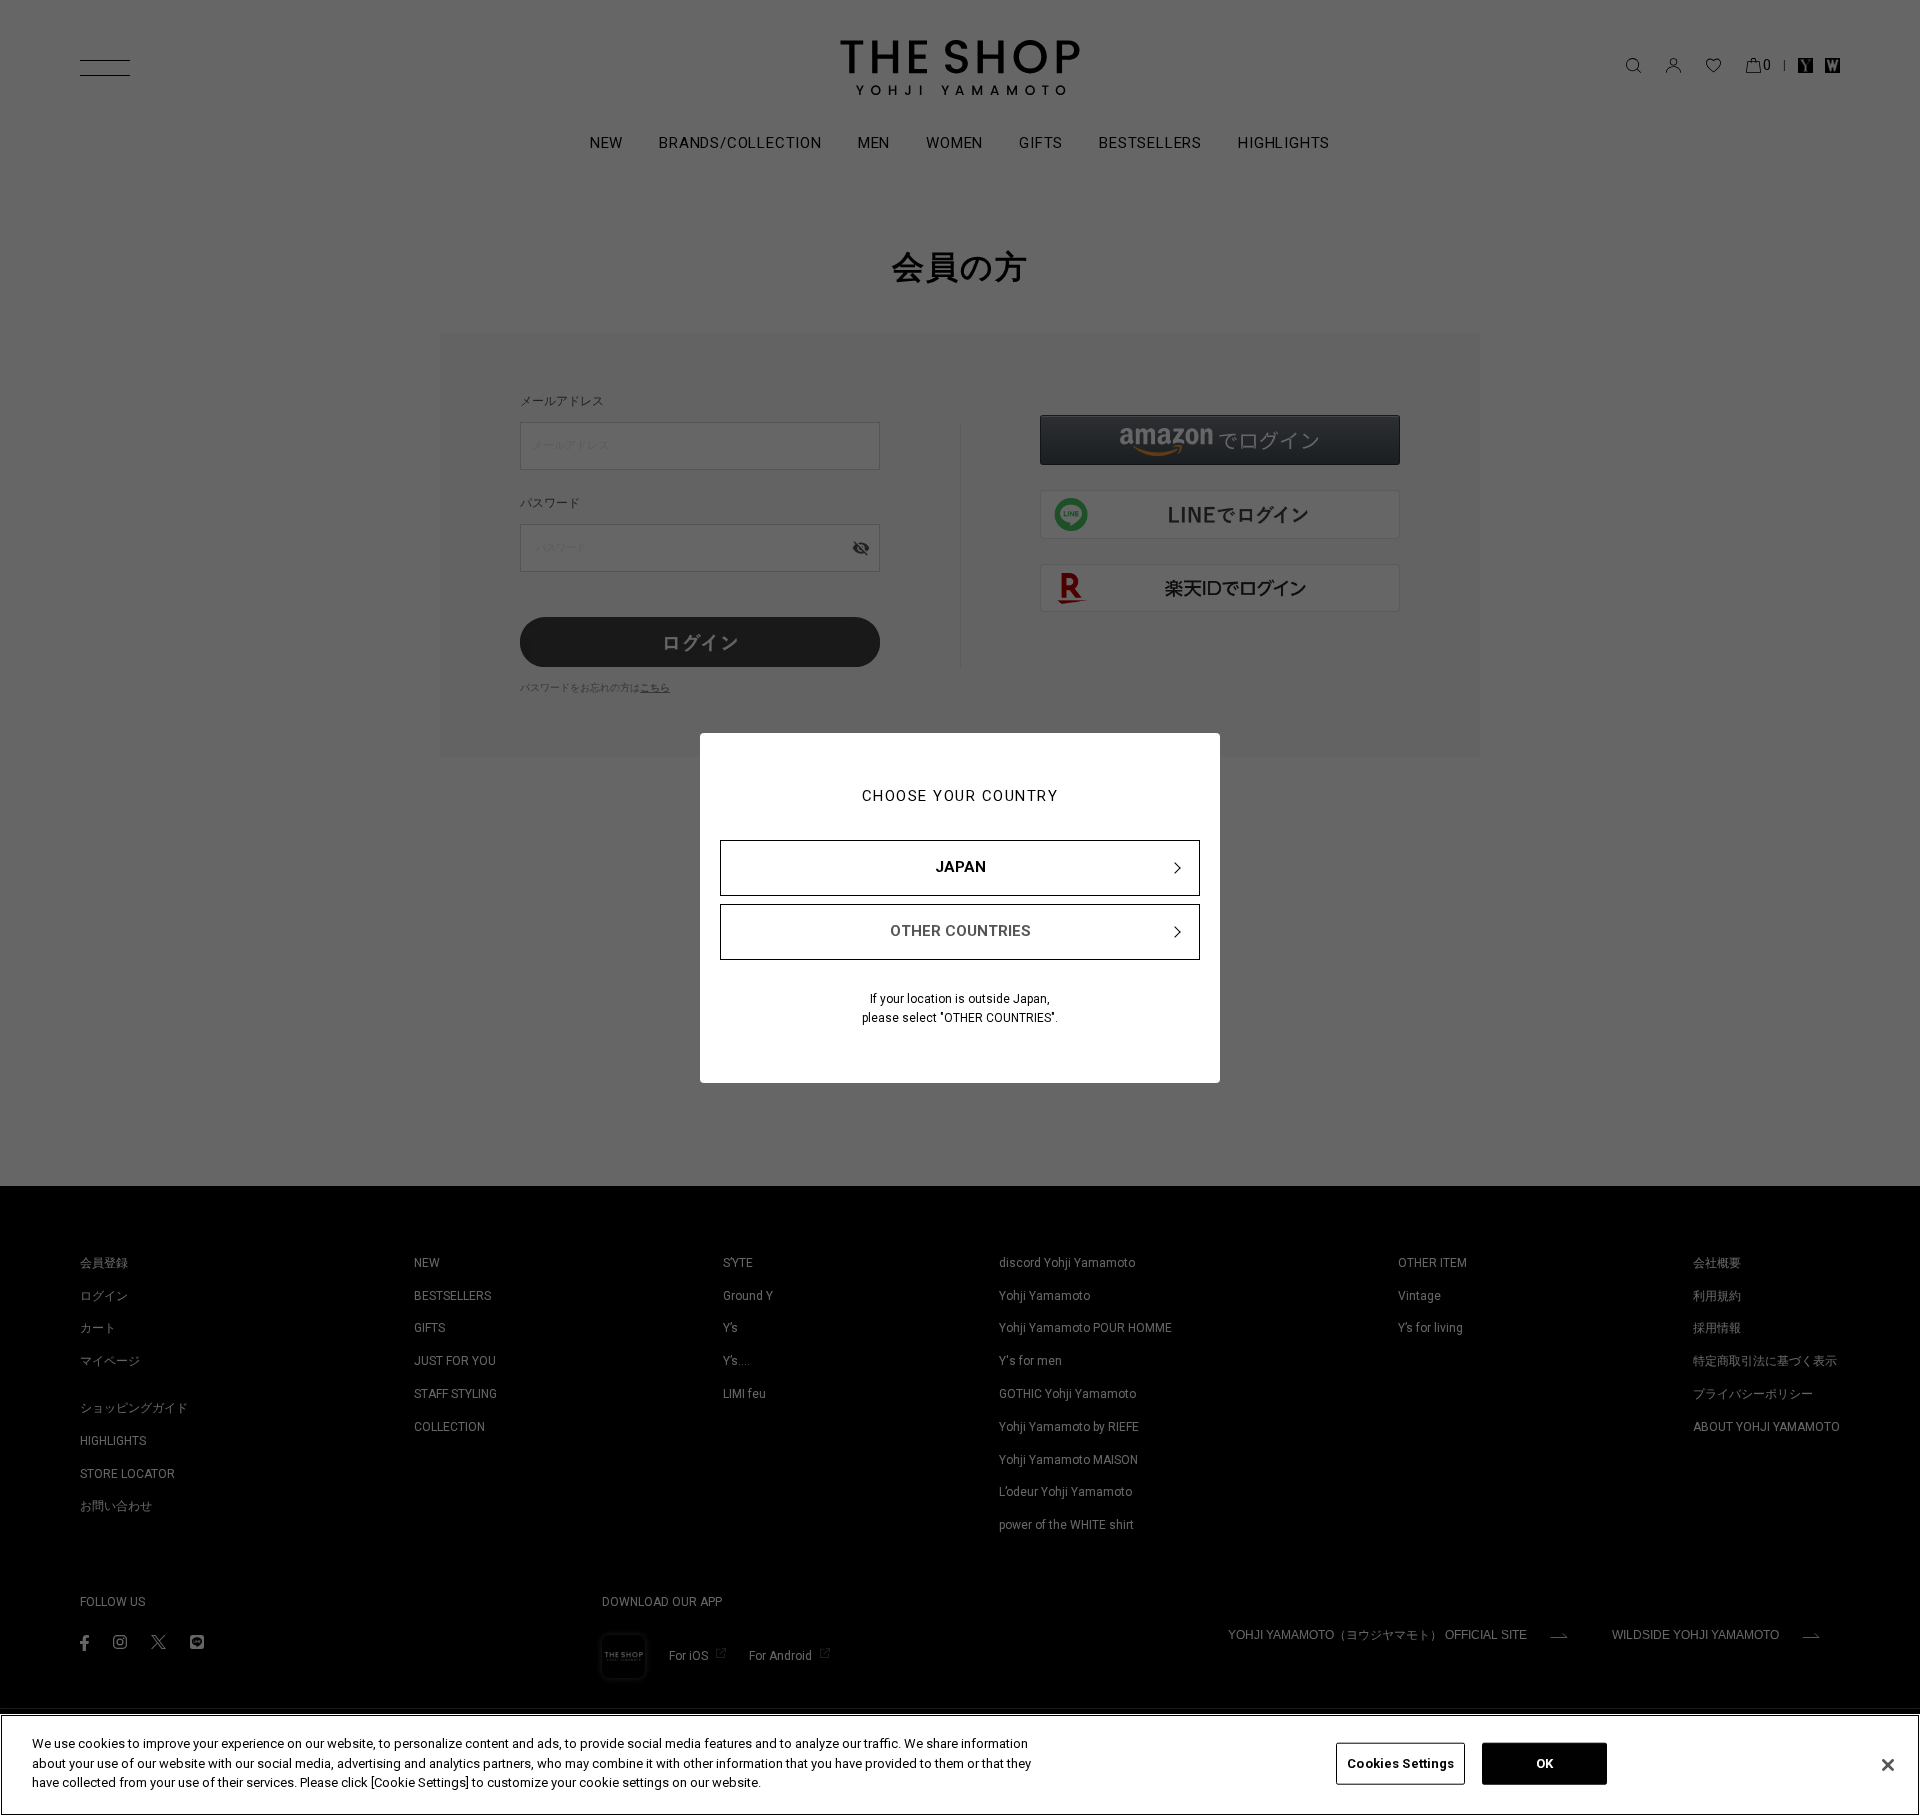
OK (1544, 1763)
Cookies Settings (1400, 1763)
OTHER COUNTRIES (960, 931)
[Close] (1888, 1765)
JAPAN (960, 867)
